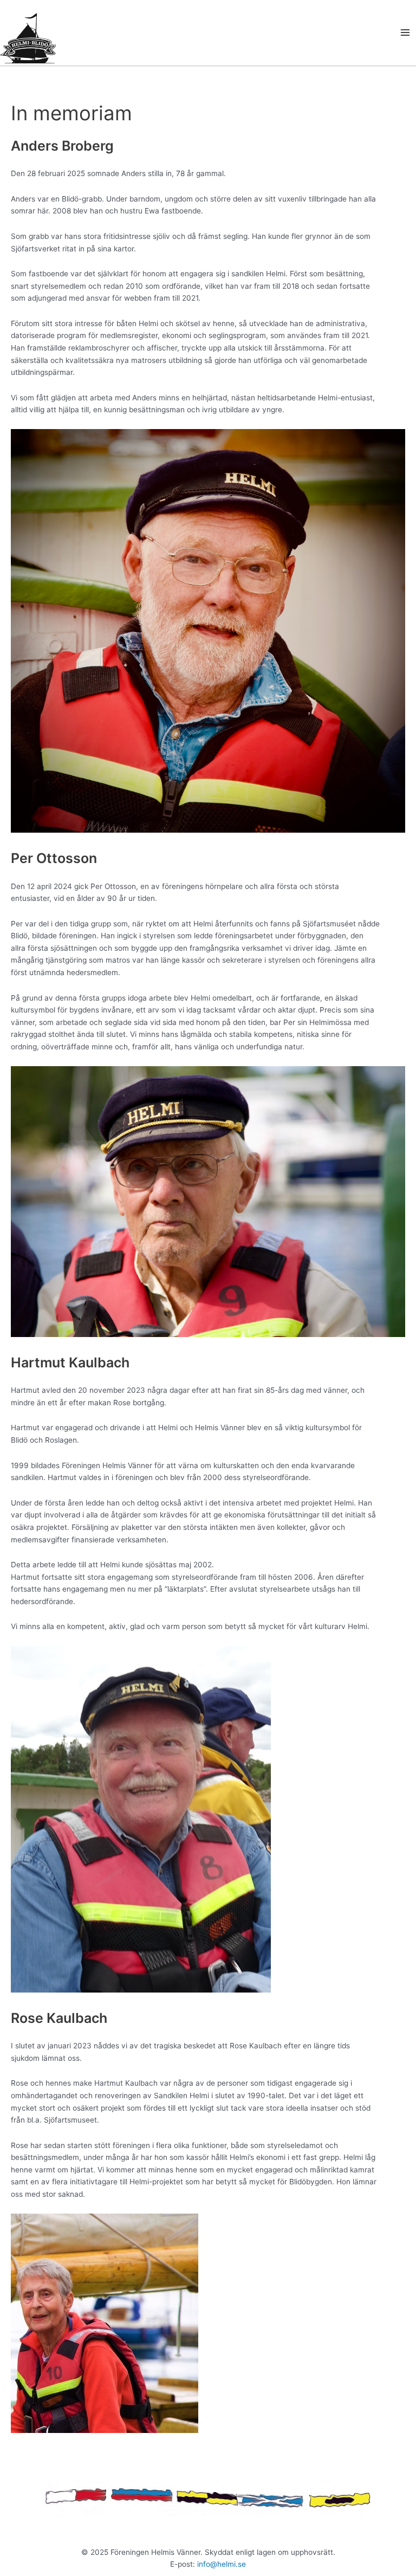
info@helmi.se (222, 2564)
